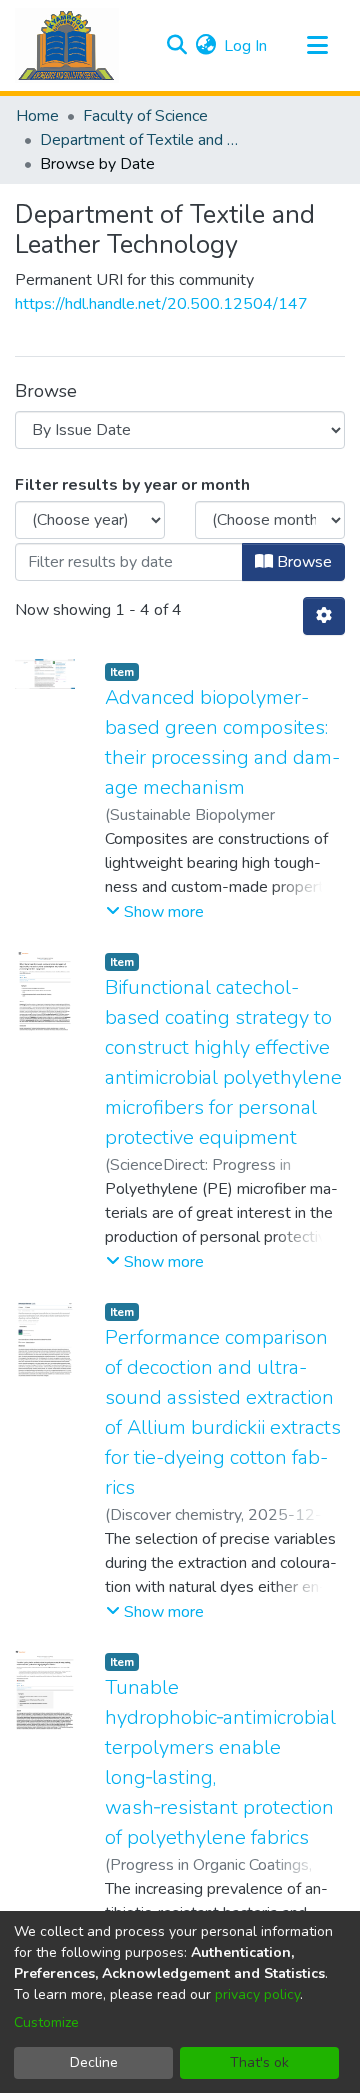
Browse (302, 562)
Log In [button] (246, 46)
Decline (94, 2062)
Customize (46, 2022)
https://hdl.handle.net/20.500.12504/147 (161, 304)
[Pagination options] (324, 616)
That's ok (259, 2062)
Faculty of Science (145, 116)
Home (37, 116)
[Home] (67, 45)
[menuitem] (205, 46)
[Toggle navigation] (317, 46)
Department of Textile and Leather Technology (140, 140)
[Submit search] (176, 46)
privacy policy (257, 1994)
